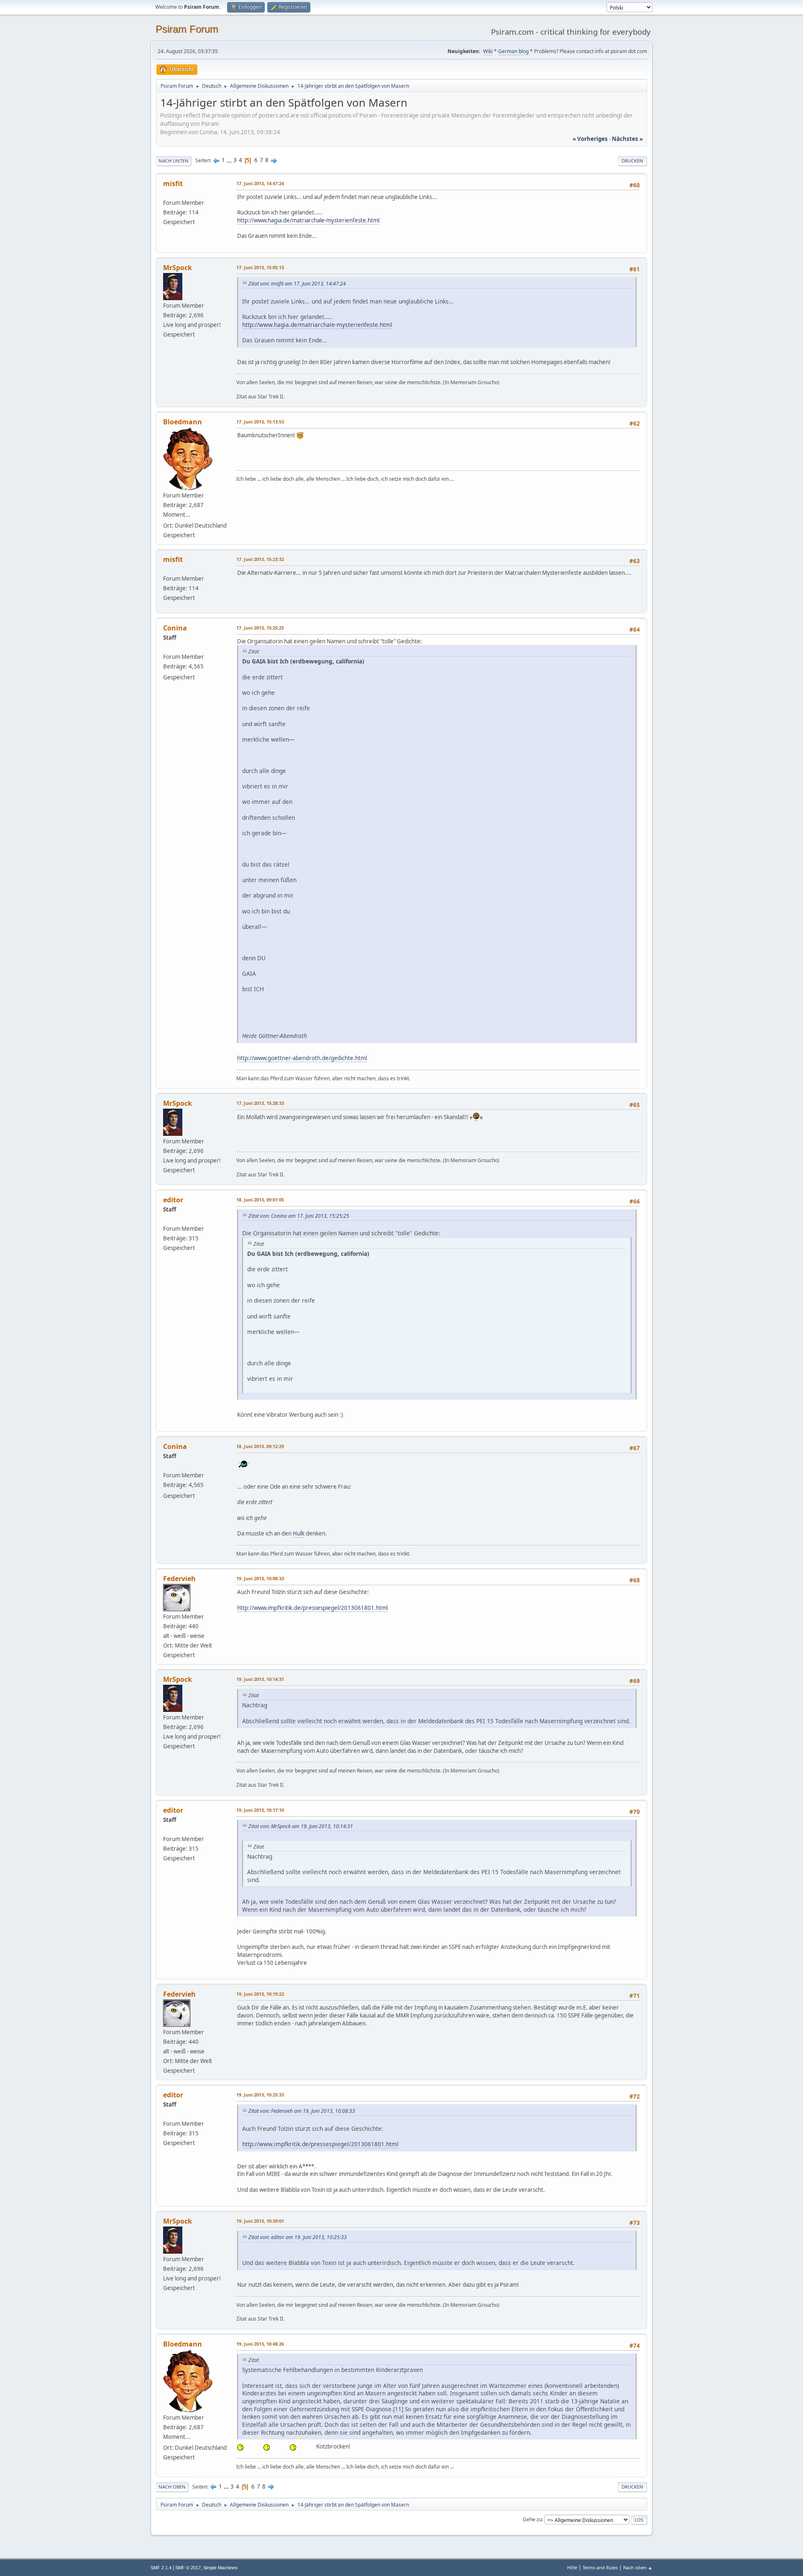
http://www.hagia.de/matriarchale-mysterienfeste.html (308, 220)
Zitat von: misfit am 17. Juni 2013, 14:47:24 (297, 284)
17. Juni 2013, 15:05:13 (260, 267)
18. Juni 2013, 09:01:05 (260, 1200)
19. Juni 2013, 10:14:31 (260, 1679)
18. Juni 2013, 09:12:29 (260, 1446)
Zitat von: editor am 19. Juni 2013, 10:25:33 (298, 2237)
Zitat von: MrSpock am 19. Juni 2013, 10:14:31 (301, 1826)
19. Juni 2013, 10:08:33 (260, 1578)
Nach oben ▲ (638, 2567)
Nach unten (174, 161)
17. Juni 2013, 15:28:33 (260, 1103)
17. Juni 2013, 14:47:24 (260, 183)
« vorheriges (590, 139)
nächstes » (627, 139)
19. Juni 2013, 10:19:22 (260, 1994)
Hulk (299, 1533)
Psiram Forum (187, 29)
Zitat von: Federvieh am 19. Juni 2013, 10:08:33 (302, 2111)
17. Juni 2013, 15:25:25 (260, 628)
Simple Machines (220, 2568)
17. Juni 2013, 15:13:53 (260, 422)
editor (173, 1200)
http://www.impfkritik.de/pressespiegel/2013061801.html (312, 1608)
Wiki (488, 51)
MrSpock (178, 268)
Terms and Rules (600, 2567)
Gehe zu (532, 2519)
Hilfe (572, 2567)
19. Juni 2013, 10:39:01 (260, 2221)
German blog (513, 51)
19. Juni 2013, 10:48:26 (260, 2344)
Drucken (632, 161)
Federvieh (179, 1579)
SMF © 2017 (188, 2568)
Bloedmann (183, 422)
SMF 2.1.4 (161, 2568)
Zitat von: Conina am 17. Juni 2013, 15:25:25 (299, 1216)
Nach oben (172, 2487)
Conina (175, 628)
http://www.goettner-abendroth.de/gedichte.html (302, 1058)
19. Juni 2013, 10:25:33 (260, 2095)
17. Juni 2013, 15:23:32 (260, 559)
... (230, 160)
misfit (173, 184)
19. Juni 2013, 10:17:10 (260, 1810)
